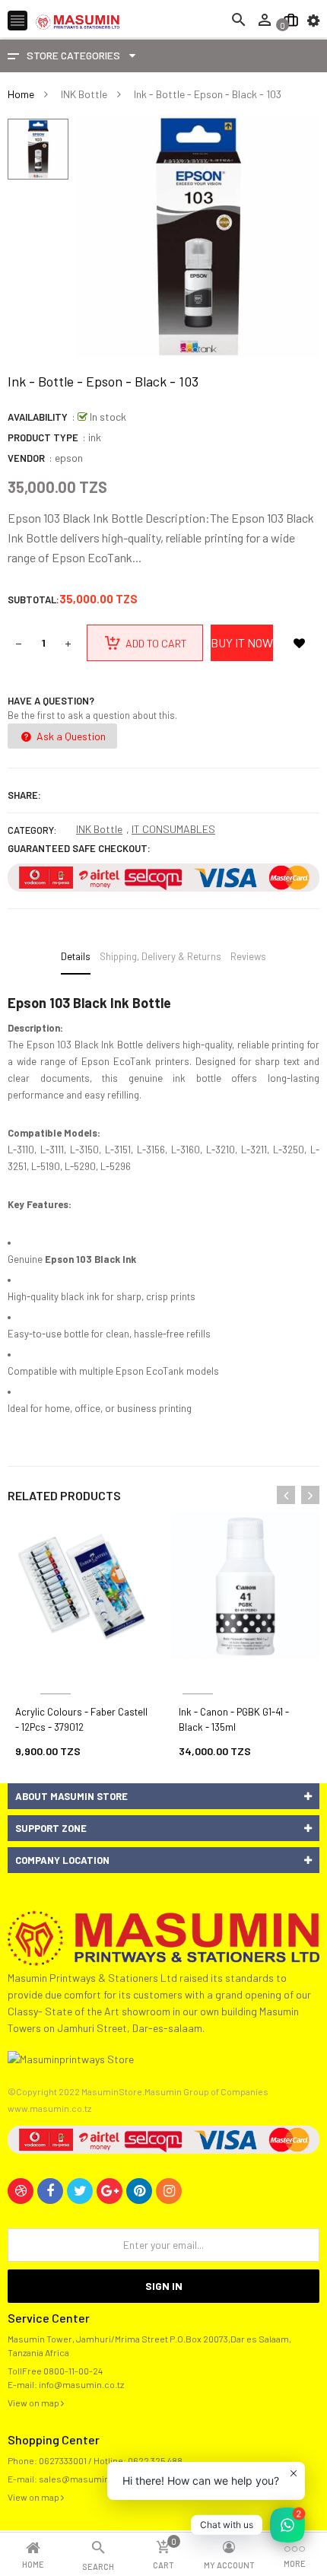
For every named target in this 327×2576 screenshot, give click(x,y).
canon (198, 1676)
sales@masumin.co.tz (85, 2479)
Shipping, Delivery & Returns (160, 956)
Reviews (248, 956)
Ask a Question (70, 736)
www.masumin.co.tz (49, 2108)
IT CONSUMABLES (173, 829)
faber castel (56, 1676)
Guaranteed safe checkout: (79, 848)
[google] (110, 2191)
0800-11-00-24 (73, 2371)
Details (76, 956)
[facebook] (50, 2191)
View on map (34, 2403)
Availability (38, 417)
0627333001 (63, 2460)
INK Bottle (99, 829)
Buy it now (242, 642)
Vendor (26, 458)
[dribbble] (21, 2191)
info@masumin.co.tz (81, 2384)
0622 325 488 (155, 2460)
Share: (24, 795)
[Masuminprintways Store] (163, 1937)
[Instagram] (169, 2191)
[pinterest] (139, 2191)
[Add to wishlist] (299, 643)
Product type (43, 437)
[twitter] (80, 2191)
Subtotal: (33, 599)
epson (69, 458)
